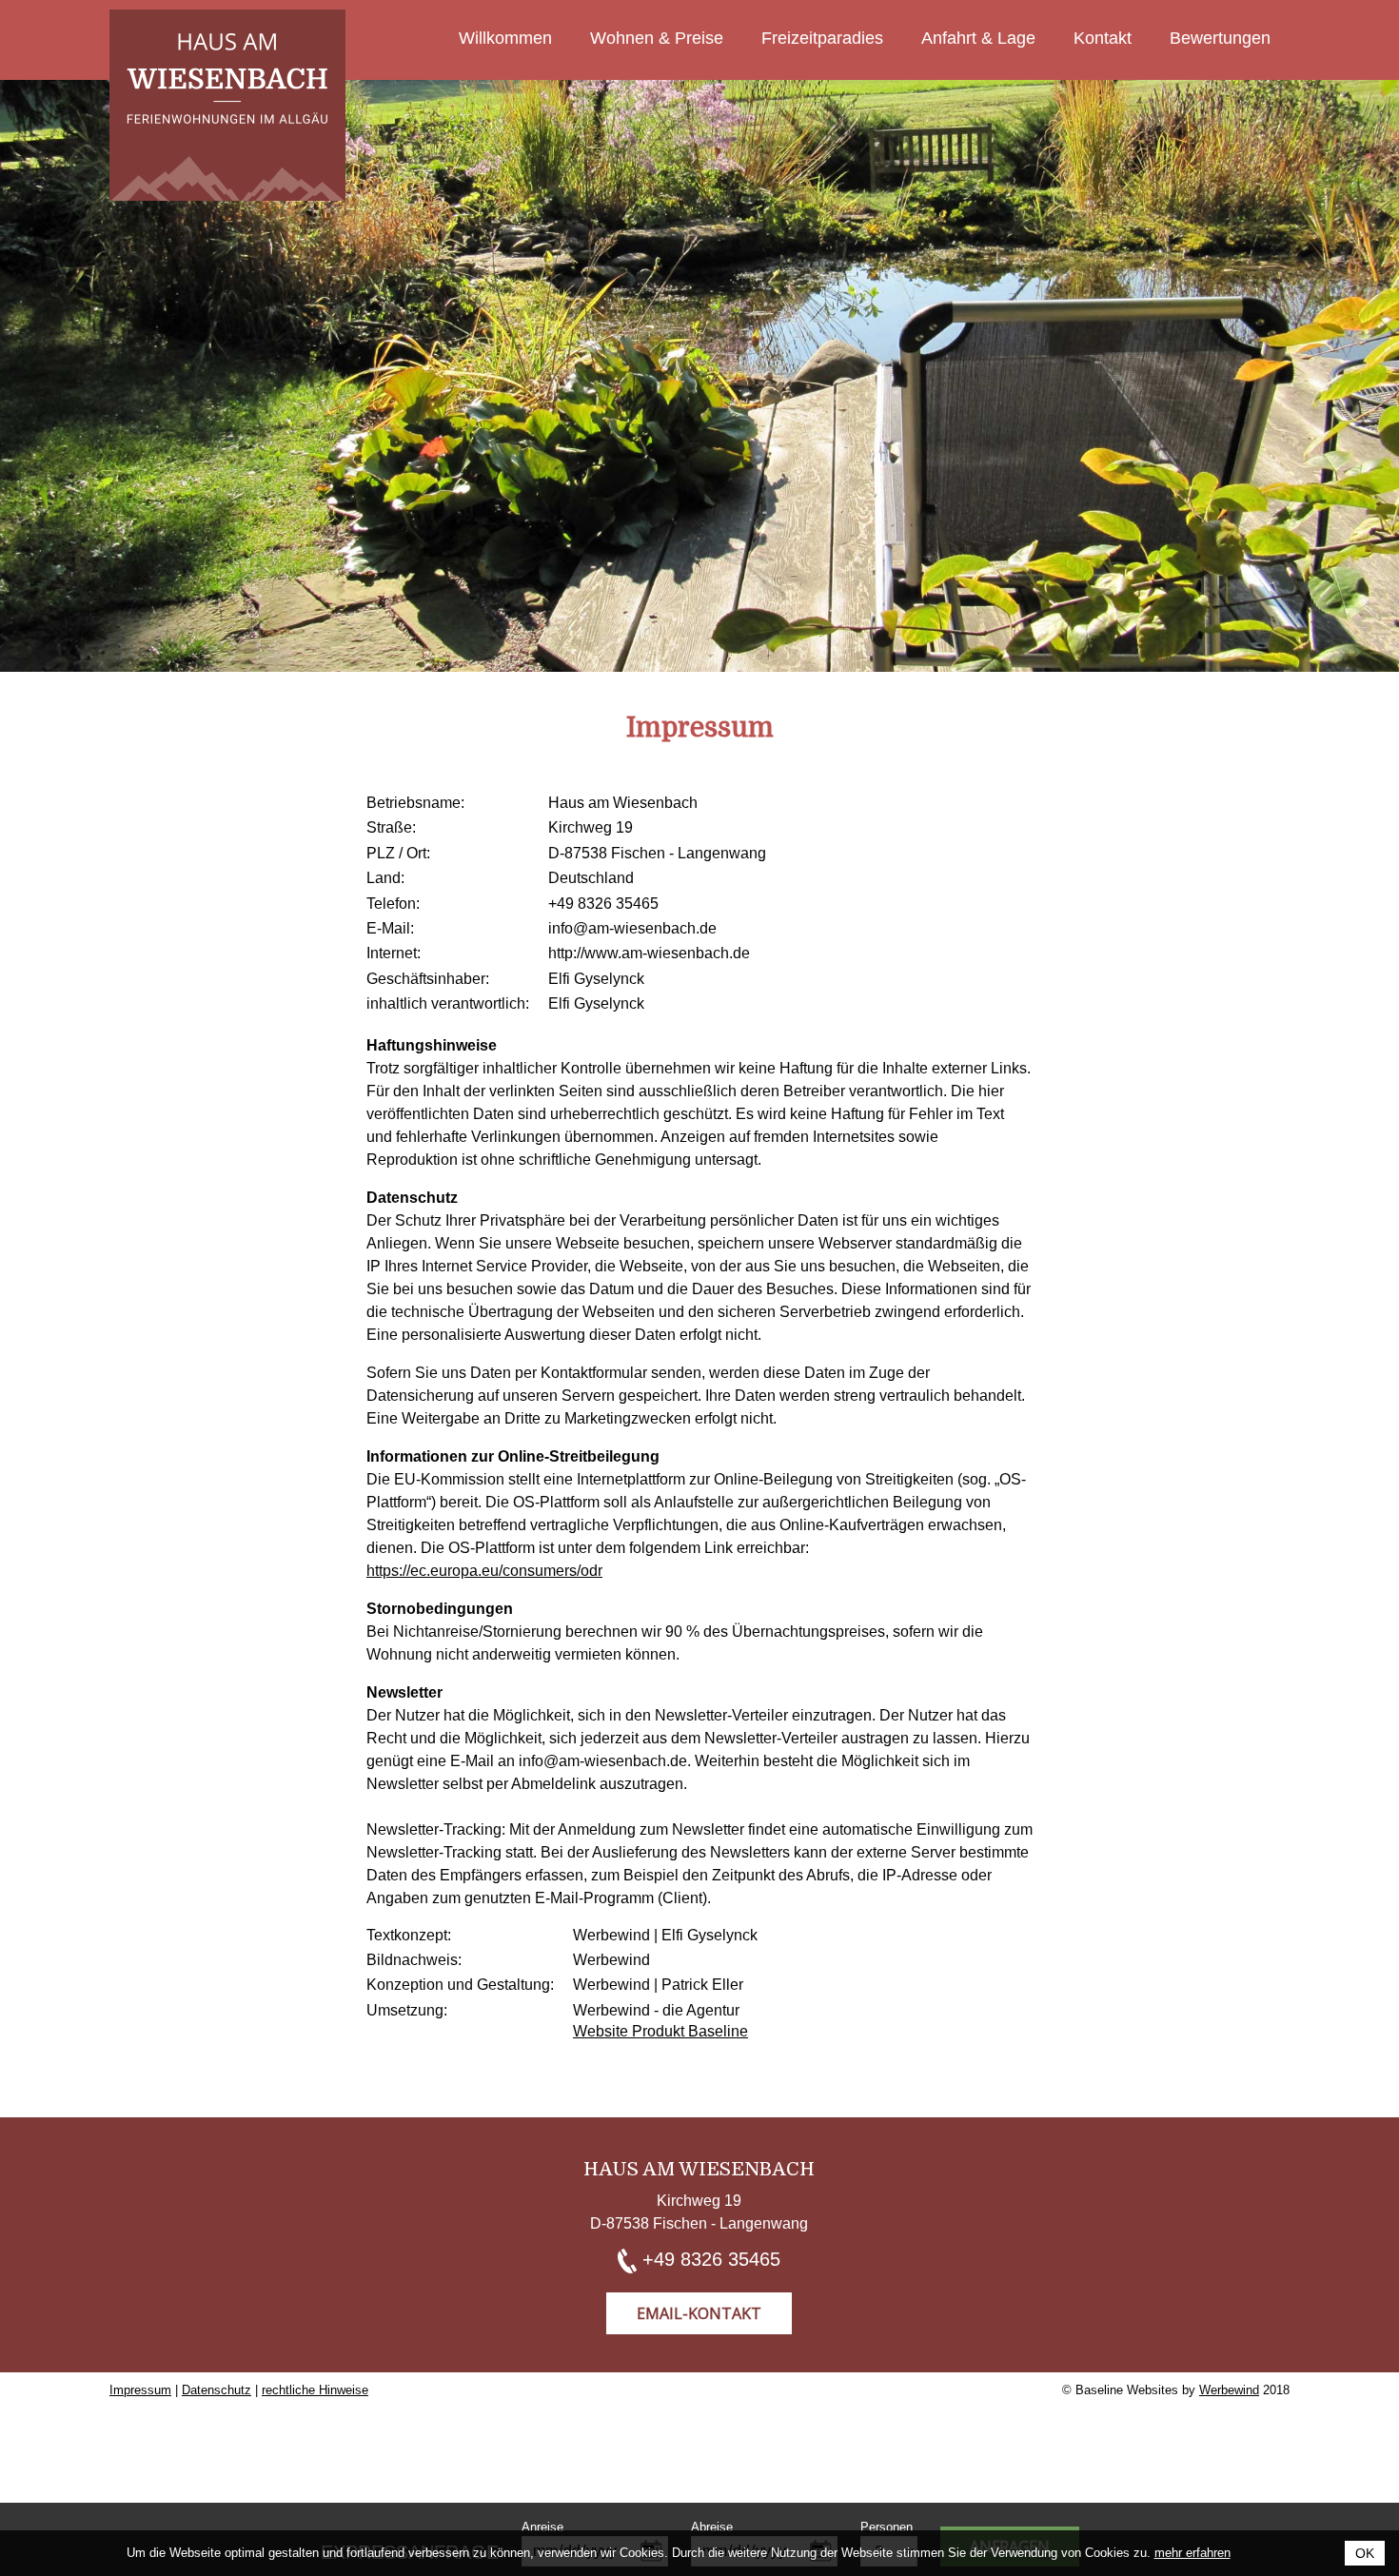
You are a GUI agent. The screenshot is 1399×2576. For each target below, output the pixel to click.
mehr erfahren (1192, 2553)
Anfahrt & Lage (978, 38)
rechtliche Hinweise (315, 2390)
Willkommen (505, 38)
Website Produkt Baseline (660, 2031)
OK (1365, 2553)
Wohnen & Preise (657, 38)
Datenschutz (217, 2390)
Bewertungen (1220, 38)
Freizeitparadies (822, 38)
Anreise (542, 2527)
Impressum (140, 2390)
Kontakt (1103, 38)
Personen (887, 2527)
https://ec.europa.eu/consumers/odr (484, 1571)
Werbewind (1229, 2390)
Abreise (712, 2527)
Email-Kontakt (699, 2313)
